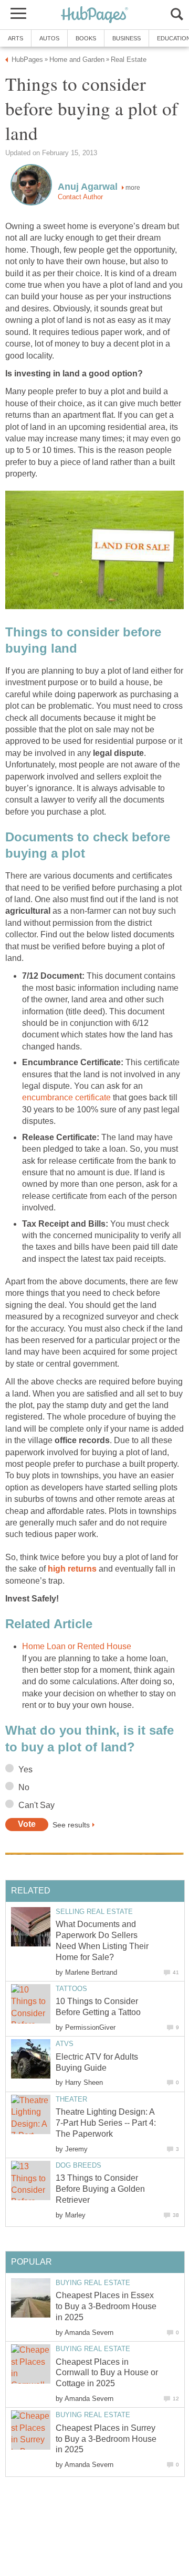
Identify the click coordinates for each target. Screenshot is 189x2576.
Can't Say (36, 1805)
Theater (71, 2099)
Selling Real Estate (94, 1912)
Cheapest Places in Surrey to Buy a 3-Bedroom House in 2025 (106, 2439)
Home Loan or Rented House (77, 1646)
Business (127, 38)
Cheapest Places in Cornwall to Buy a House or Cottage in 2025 (107, 2373)
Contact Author (80, 197)
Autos (49, 38)
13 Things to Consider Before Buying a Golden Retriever (100, 2189)
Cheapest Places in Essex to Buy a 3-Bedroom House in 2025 (106, 2306)
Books (86, 38)
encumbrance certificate (66, 1097)
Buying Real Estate (93, 2283)
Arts (15, 38)
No (24, 1787)
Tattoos (71, 1989)
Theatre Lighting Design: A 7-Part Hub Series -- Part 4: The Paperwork (106, 2123)
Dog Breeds (78, 2165)
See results (71, 1824)
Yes (25, 1769)
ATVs (65, 2044)
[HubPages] (94, 15)
